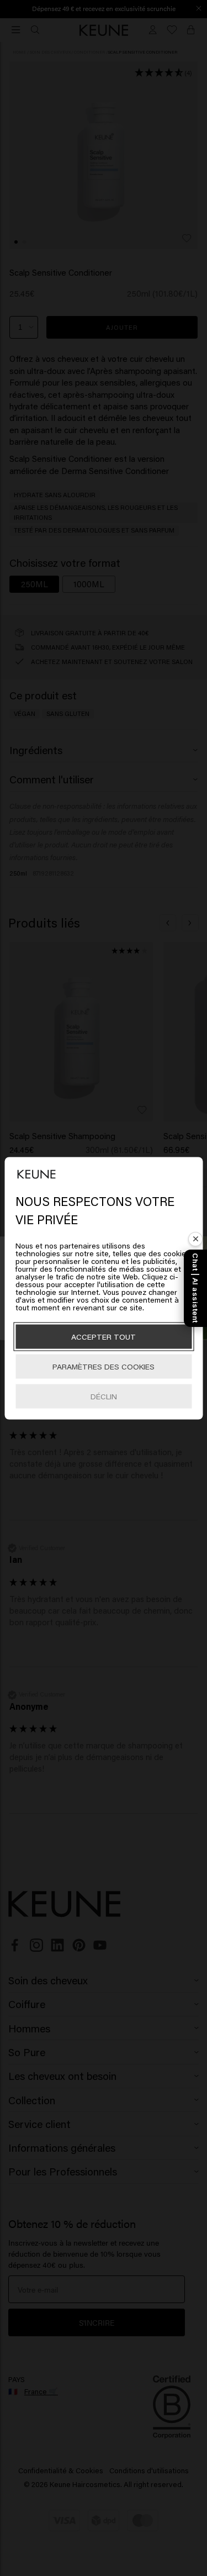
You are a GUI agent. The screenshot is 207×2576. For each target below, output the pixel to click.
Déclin (104, 1396)
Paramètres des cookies (104, 1366)
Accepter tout (104, 1336)
